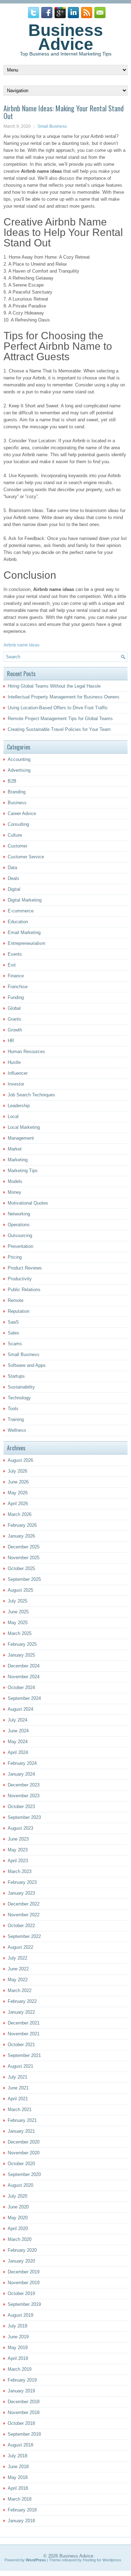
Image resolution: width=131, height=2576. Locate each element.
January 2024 (21, 1774)
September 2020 (24, 2174)
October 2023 (21, 1807)
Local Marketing (24, 1127)
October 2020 (21, 2164)
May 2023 (18, 1850)
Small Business (52, 126)
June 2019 (18, 2337)
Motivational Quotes (28, 1203)
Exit (12, 965)
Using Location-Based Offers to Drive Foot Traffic (58, 708)
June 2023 (18, 1839)
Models (15, 1181)
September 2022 (24, 1936)
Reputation (19, 1311)
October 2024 (21, 1687)
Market (15, 1149)
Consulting (18, 824)
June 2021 (18, 2088)
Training (16, 1419)
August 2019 (20, 2315)
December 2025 (24, 1547)
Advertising (19, 770)
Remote (16, 1300)
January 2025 (21, 1655)
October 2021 (21, 2045)
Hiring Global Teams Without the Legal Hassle (54, 686)
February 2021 (22, 2120)
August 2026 (20, 1460)
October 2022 (21, 1926)
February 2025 (22, 1644)
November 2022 (24, 1915)
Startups (16, 1376)
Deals (13, 878)
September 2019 (24, 2304)
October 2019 (21, 2293)
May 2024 (18, 1742)
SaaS (13, 1322)
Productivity (20, 1279)
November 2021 (24, 2034)
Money (14, 1192)
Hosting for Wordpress (102, 2560)
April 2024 (18, 1752)
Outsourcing (20, 1235)
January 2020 (21, 2261)
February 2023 (22, 1882)
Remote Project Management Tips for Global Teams (60, 719)
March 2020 (20, 2239)
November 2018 (24, 2412)
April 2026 (18, 1504)
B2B (12, 781)
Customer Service (26, 857)
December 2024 (24, 1666)
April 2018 (18, 2488)
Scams (15, 1344)
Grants (14, 1019)
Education (18, 922)
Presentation (20, 1246)
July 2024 (17, 1720)
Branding (17, 792)
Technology (19, 1398)
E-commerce (21, 911)
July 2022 (17, 1958)
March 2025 (20, 1633)
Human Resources (26, 1052)
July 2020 (17, 2196)
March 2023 (20, 1871)
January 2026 (21, 1536)
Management (21, 1138)
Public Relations (24, 1290)
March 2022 (20, 1990)
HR (11, 1041)
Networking (19, 1214)
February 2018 (22, 2510)
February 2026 (22, 1525)
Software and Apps (27, 1365)
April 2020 (18, 2229)
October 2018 (21, 2423)
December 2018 (24, 2402)
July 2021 (17, 2077)
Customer (17, 846)
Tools (13, 1409)
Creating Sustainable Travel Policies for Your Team (59, 729)
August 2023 (20, 1828)
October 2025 (21, 1568)
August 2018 (20, 2445)
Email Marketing (24, 932)
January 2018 (21, 2521)
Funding (16, 997)
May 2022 (18, 1980)
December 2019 (24, 2272)
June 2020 (18, 2207)
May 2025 (18, 1623)
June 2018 (18, 2467)
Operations (19, 1225)
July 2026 (17, 1471)
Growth (15, 1030)
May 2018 (18, 2477)
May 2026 (18, 1493)
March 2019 (20, 2369)
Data (12, 868)
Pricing (15, 1257)
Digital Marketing (25, 900)
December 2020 (24, 2142)
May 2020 (18, 2218)
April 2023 (18, 1861)
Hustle (14, 1062)
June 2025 (18, 1612)
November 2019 (24, 2283)
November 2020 (24, 2153)
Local (13, 1116)
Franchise (18, 987)
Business (17, 803)
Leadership (19, 1106)
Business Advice (66, 37)
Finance (16, 976)
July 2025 (17, 1601)
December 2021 (24, 2023)
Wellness (17, 1430)
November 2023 (24, 1796)
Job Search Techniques (31, 1095)
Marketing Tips (23, 1171)
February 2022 (22, 2001)
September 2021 (24, 2055)
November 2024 (24, 1677)
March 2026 (20, 1514)
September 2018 (24, 2434)
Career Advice (22, 813)
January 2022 (21, 2012)
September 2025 (24, 1579)
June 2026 (18, 1482)
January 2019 (21, 2391)
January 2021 (21, 2131)
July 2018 (17, 2456)
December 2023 (24, 1785)
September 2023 (24, 1817)
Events (15, 954)
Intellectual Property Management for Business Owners (64, 697)
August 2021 (20, 2066)
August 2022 (20, 1947)
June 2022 (18, 1969)
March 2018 (20, 2499)
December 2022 (24, 1904)
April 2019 (18, 2358)
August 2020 (20, 2185)
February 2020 (22, 2250)
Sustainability (21, 1387)
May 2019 (18, 2348)
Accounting (19, 759)
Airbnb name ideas (21, 645)
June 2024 (18, 1731)
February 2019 (22, 2380)
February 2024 (22, 1763)
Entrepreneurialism (27, 943)
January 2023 (21, 1893)
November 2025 (24, 1558)
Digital (14, 889)
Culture (15, 835)
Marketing (18, 1160)
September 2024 (24, 1698)
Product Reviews (25, 1268)
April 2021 (18, 2099)
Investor (16, 1084)
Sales (13, 1333)
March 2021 (20, 2109)
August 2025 (20, 1590)
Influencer (18, 1073)
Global (14, 1008)
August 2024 (20, 1709)
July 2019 (17, 2326)
